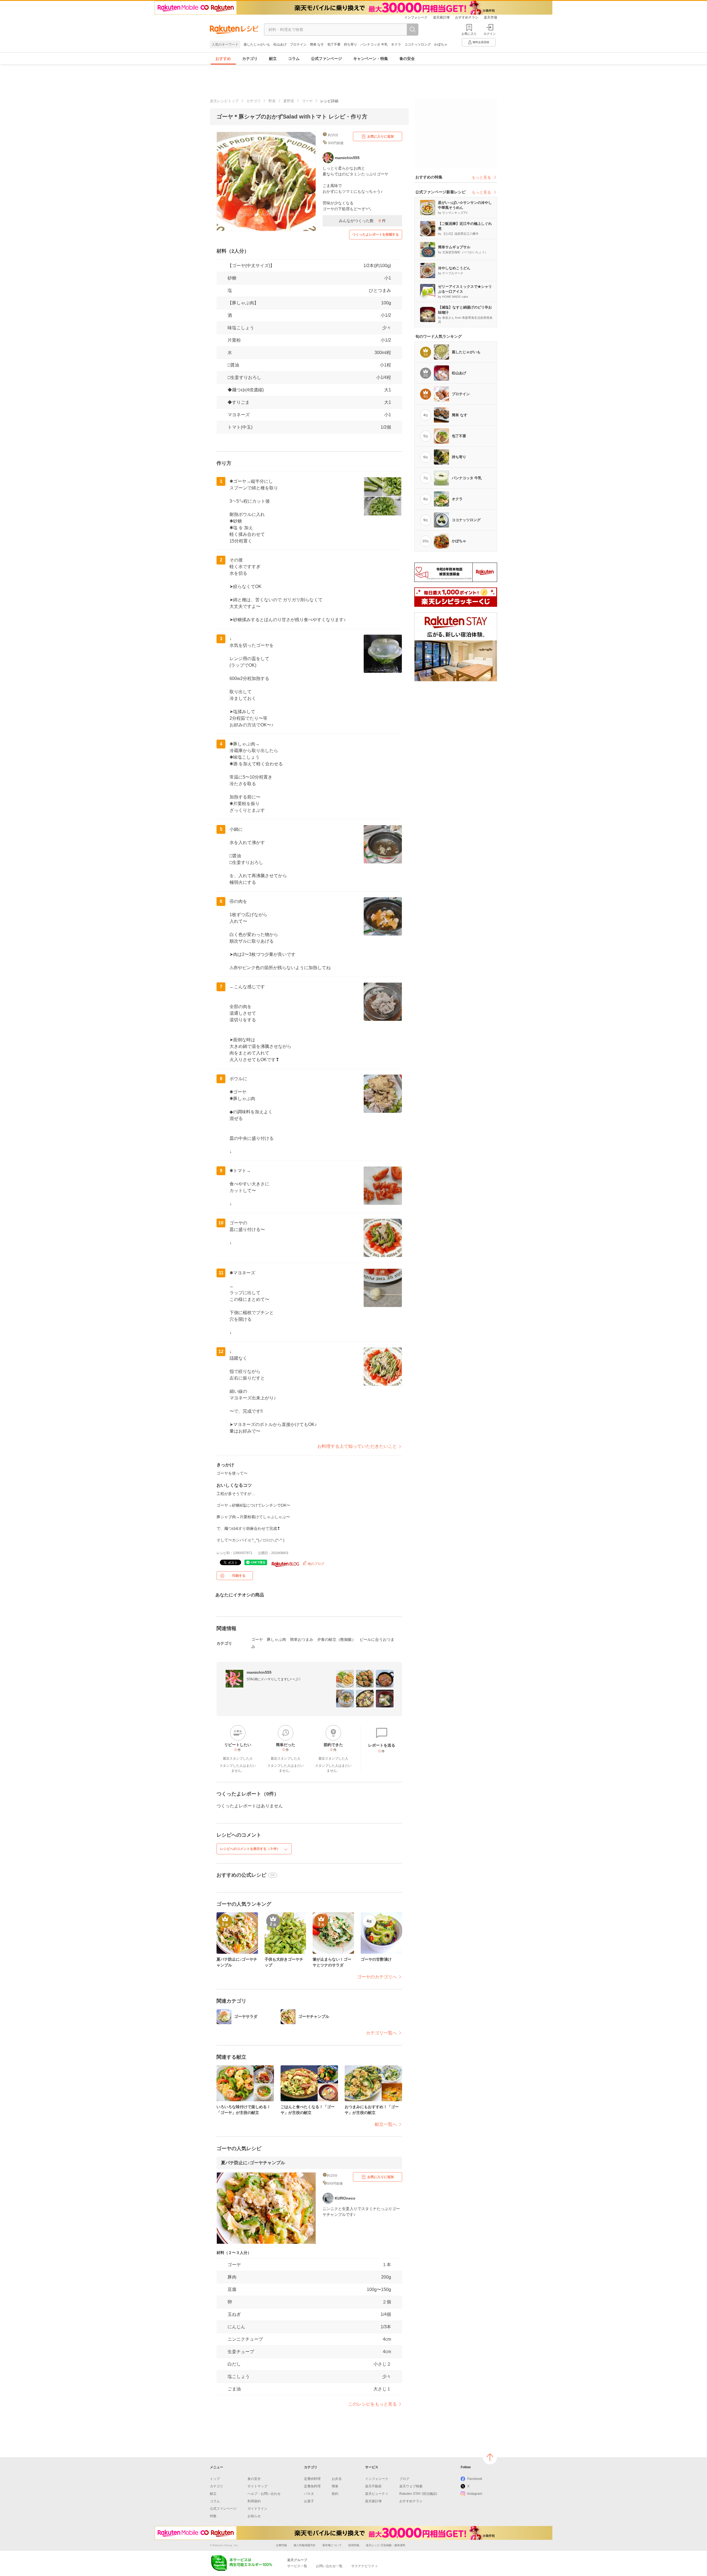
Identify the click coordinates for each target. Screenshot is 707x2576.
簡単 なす (317, 44)
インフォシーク (416, 17)
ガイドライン (257, 2509)
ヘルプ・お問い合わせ (264, 2494)
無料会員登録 (481, 42)
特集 (213, 2516)
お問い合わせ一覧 (329, 2566)
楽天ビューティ (377, 2494)
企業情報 (281, 2545)
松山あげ (280, 44)
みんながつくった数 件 (362, 221)
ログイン (490, 34)
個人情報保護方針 (305, 2545)
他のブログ (316, 1564)
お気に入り (469, 34)
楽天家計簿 (441, 17)
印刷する (239, 1576)
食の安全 (407, 59)
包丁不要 (334, 44)
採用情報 (354, 2545)
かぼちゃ (441, 44)
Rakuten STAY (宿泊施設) (418, 2494)
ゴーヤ (307, 101)
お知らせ (254, 2516)
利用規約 (254, 2501)
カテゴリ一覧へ (381, 2033)
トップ (215, 2479)
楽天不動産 (373, 2486)
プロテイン (298, 44)
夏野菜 (289, 101)
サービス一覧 (297, 2566)
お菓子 (309, 2501)
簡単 (335, 2486)
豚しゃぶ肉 (276, 1639)
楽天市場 (490, 17)
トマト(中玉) (240, 427)
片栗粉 (234, 340)
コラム (294, 59)
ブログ (404, 2479)
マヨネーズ (239, 415)
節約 (335, 2494)
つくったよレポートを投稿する (376, 234)
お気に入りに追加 (381, 136)
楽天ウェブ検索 (411, 2486)
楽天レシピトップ (224, 101)
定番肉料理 (312, 2479)
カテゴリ (250, 59)
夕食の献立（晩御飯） (336, 1639)
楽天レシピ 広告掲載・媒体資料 (386, 2545)
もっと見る (481, 177)
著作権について (332, 2545)
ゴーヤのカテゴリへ (377, 1977)
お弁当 (337, 2479)
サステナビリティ (365, 2566)
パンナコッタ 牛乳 (374, 44)
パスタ (309, 2494)
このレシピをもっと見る (373, 2404)
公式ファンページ (326, 59)
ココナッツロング (418, 44)
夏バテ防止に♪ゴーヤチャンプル (253, 2163)
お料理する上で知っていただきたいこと (357, 1446)
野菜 (272, 101)
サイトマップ (257, 2486)
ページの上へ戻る (490, 2457)
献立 (273, 59)
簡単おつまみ (302, 1639)
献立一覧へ (386, 2124)
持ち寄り (350, 44)
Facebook (475, 2479)
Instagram (475, 2494)
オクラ (396, 44)
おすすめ (223, 59)
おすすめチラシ (467, 17)
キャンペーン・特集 (371, 59)
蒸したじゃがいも (257, 44)
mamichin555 (259, 1672)
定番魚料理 (312, 2486)
